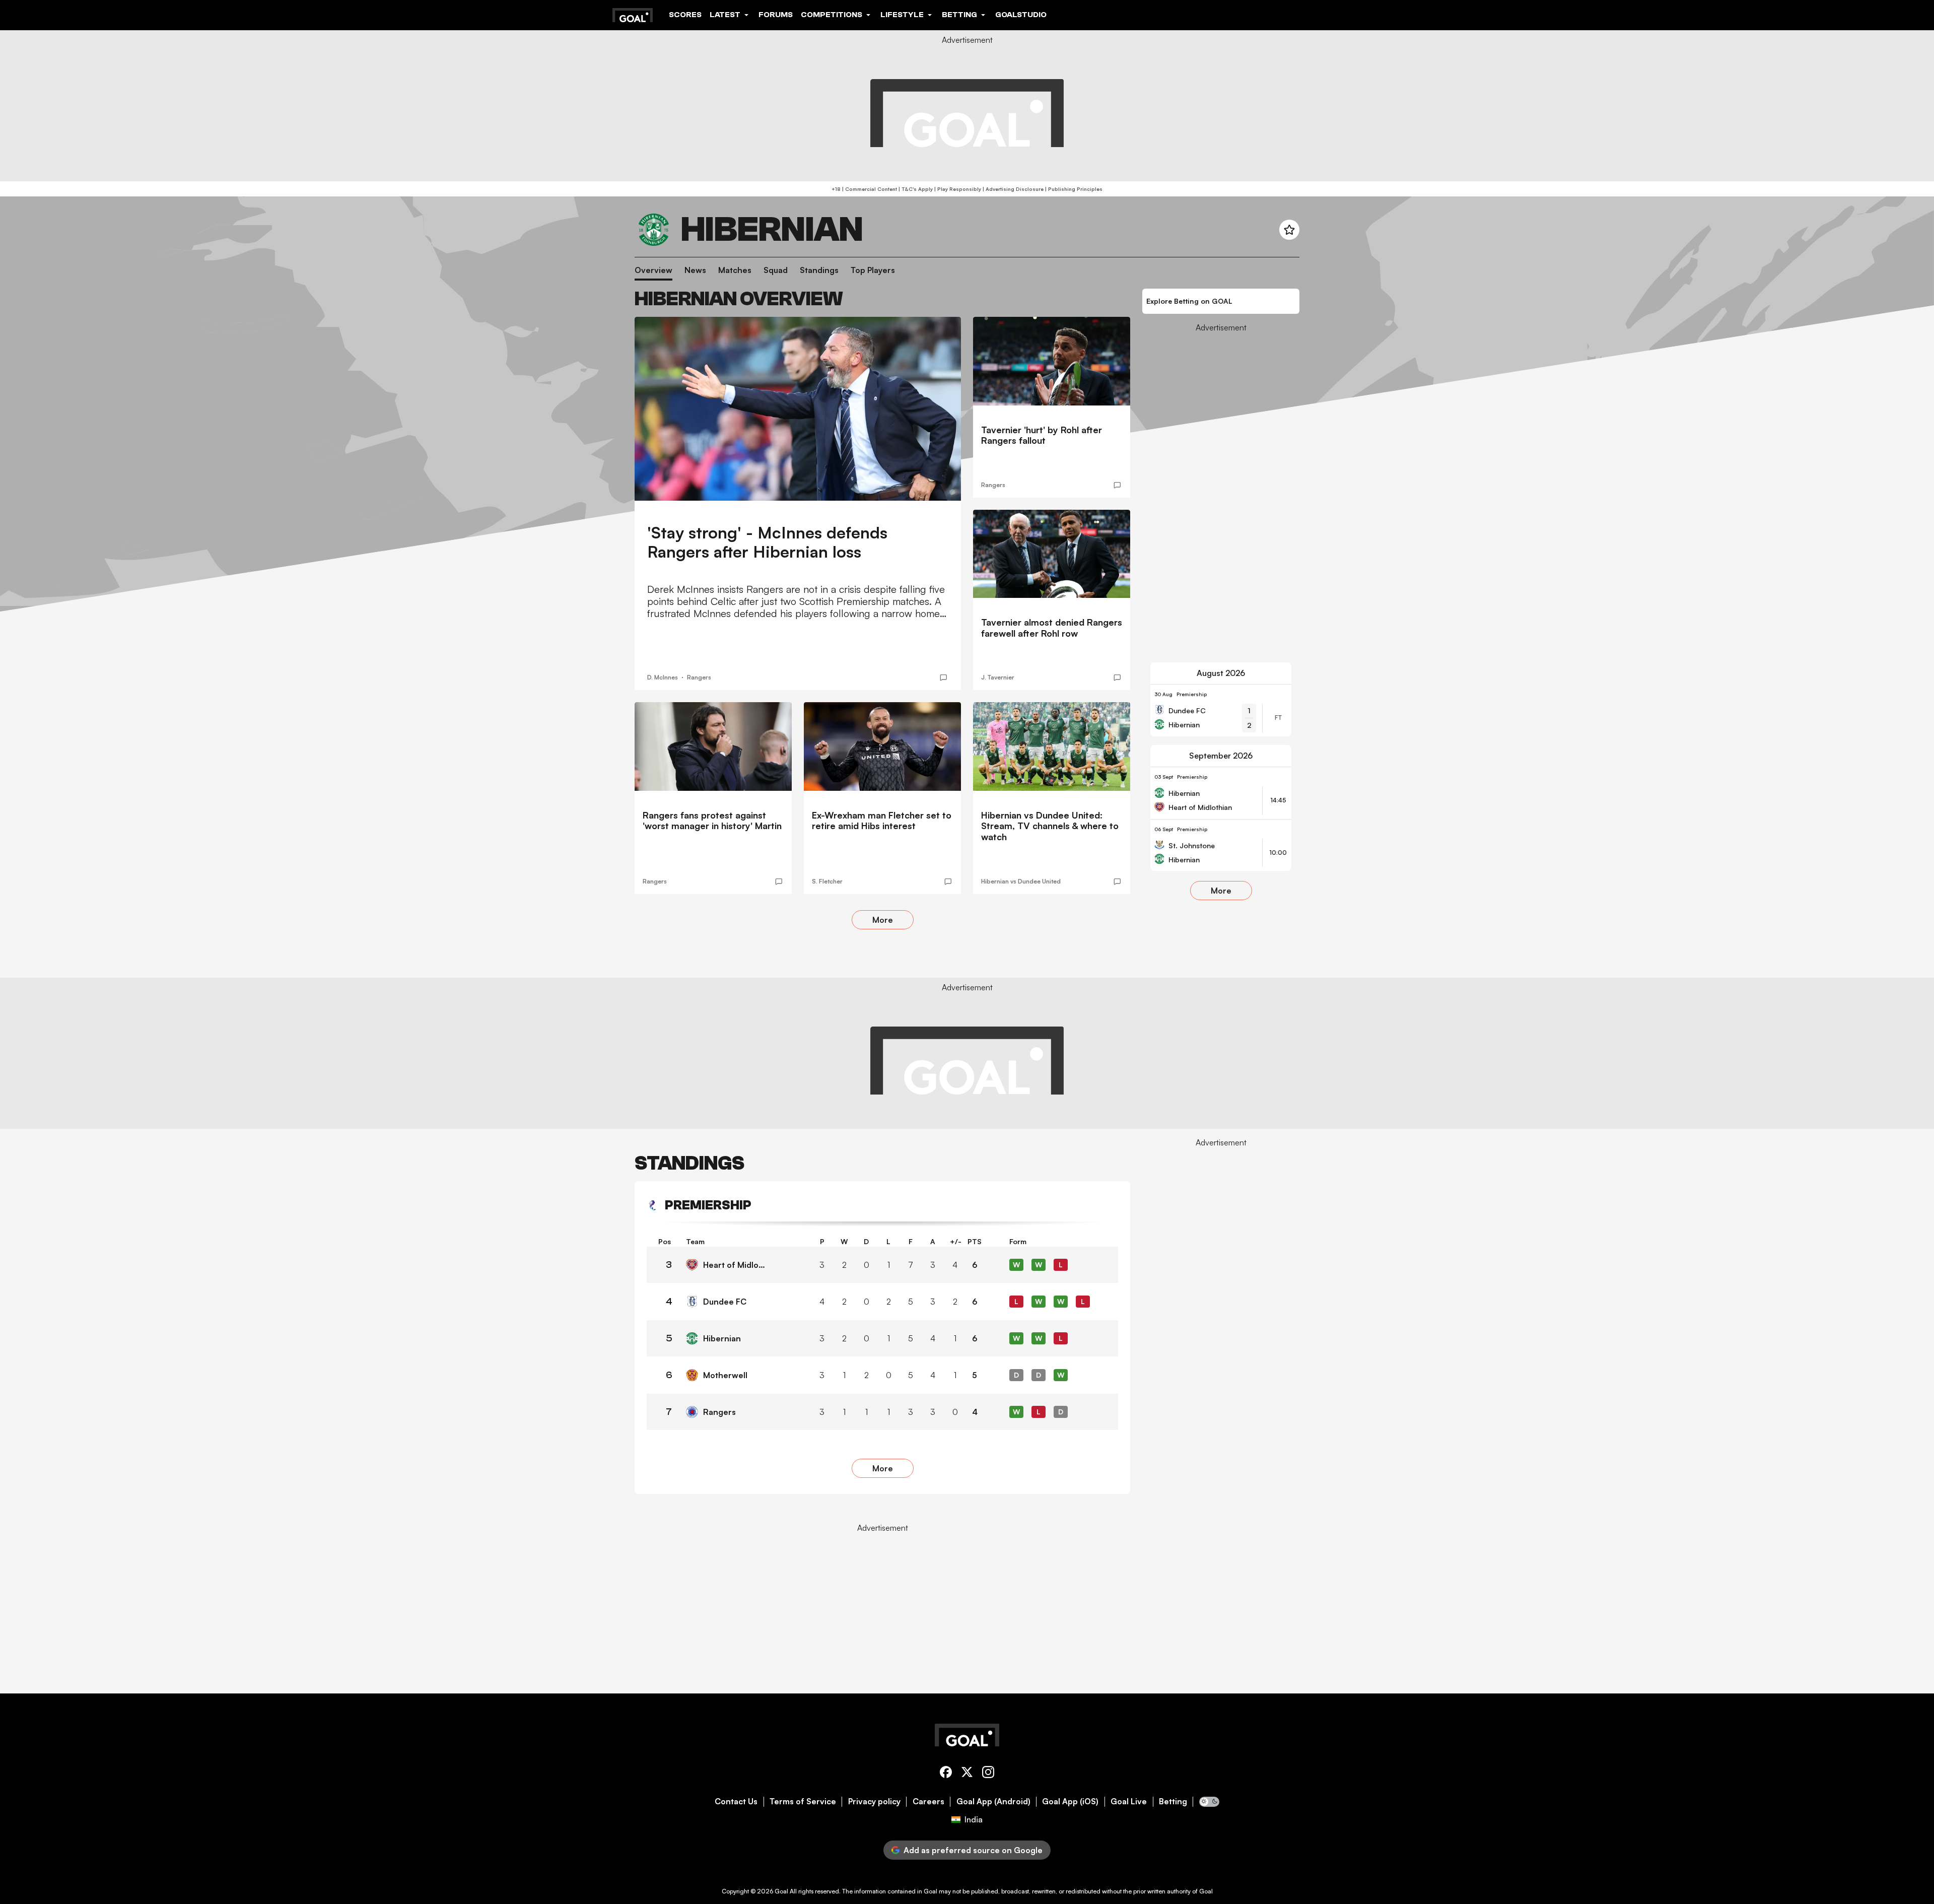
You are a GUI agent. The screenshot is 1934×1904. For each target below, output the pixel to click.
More (883, 920)
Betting (1173, 1801)
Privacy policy (874, 1801)
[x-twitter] (967, 1774)
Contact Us (736, 1801)
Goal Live (1129, 1801)
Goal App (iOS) (1070, 1801)
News (695, 270)
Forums (776, 15)
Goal (781, 1891)
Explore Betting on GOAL (1189, 301)
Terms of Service (803, 1801)
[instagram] (988, 1774)
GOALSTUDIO (1021, 15)
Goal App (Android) (993, 1801)
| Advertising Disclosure (1012, 189)
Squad (776, 270)
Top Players (873, 270)
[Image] (798, 409)
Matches (735, 270)
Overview (653, 270)
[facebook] (946, 1774)
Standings (819, 270)
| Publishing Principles (1073, 189)
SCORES (685, 15)
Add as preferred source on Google (973, 1850)
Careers (928, 1801)
